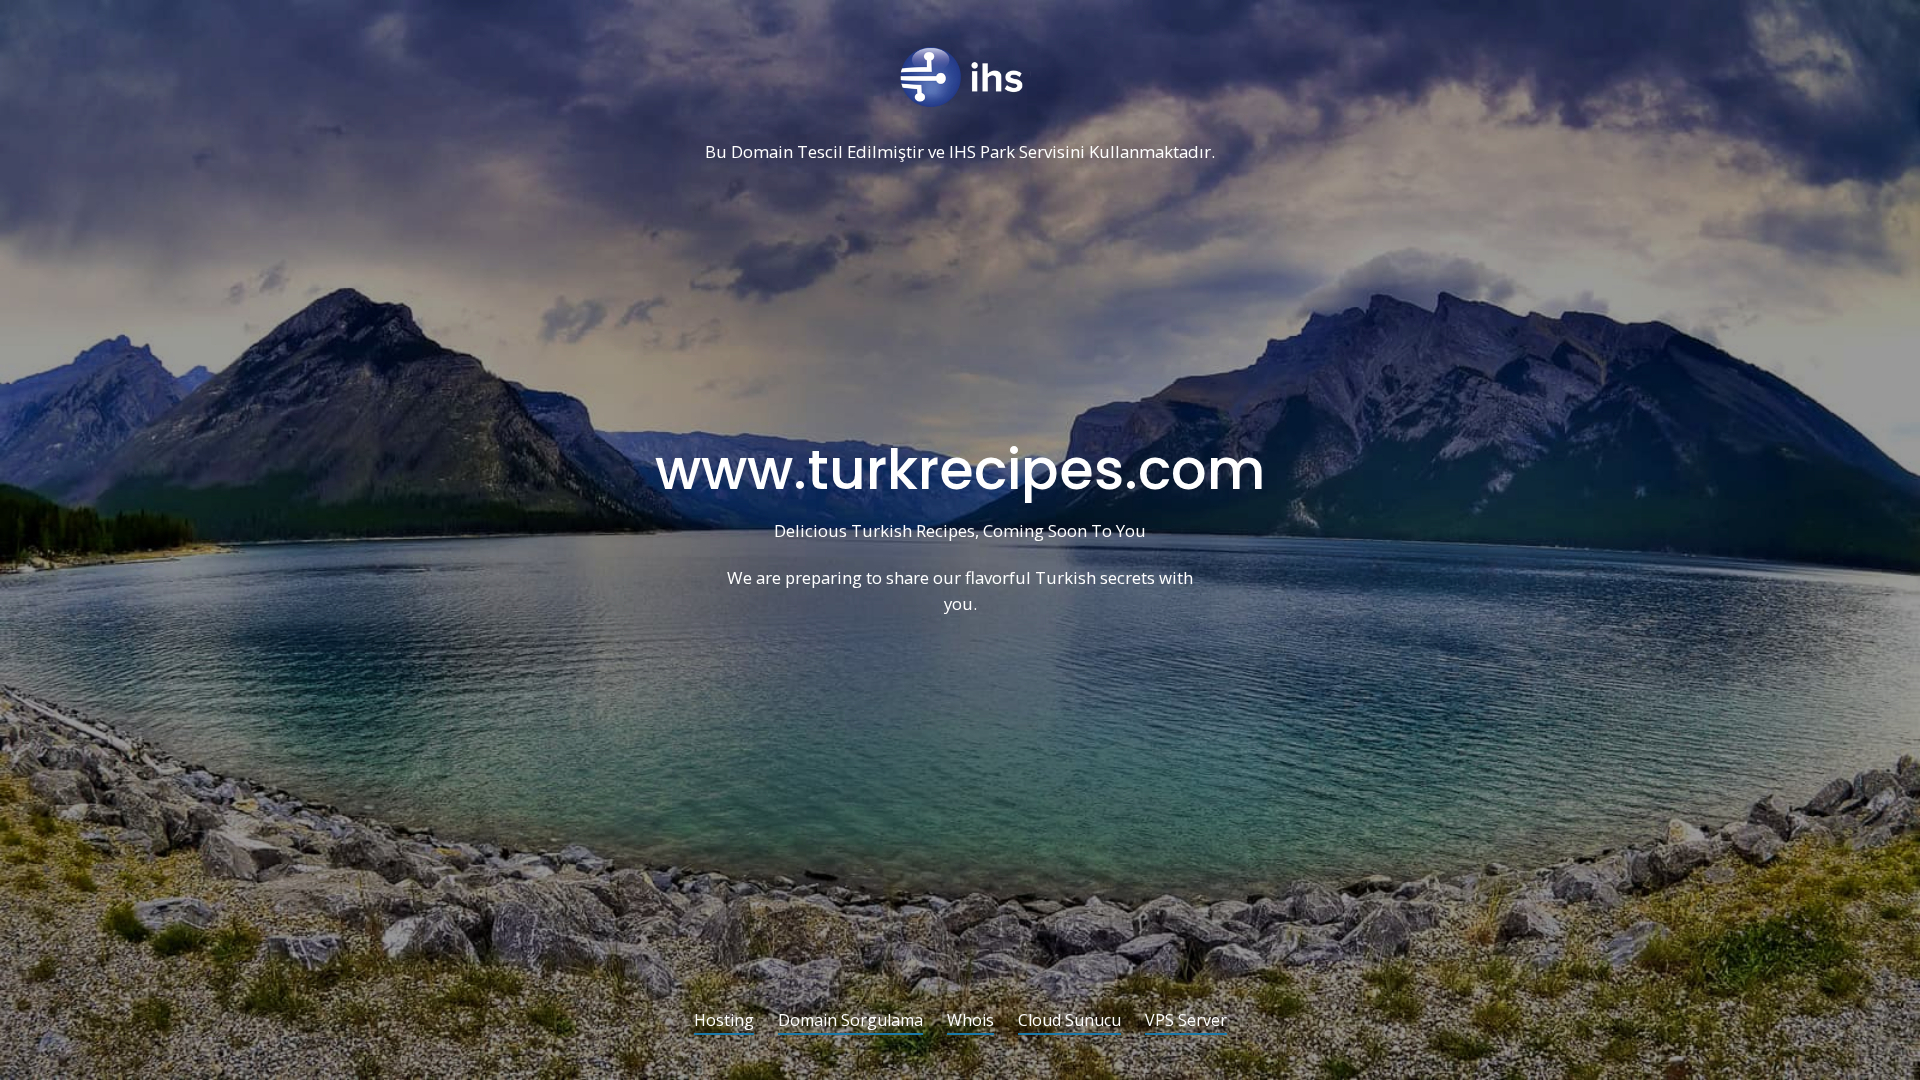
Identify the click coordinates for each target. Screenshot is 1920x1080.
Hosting (724, 1021)
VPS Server (1186, 1021)
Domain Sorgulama (850, 1021)
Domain (762, 152)
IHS (962, 152)
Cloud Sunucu (1069, 1021)
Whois (970, 1021)
